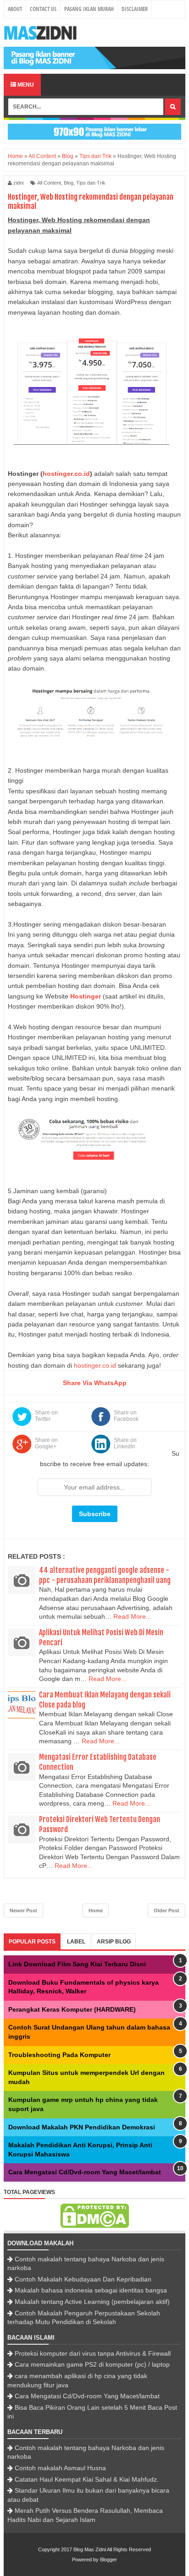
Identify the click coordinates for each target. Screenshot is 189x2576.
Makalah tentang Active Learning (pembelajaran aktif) (92, 2302)
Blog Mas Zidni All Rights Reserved (112, 2549)
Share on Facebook (126, 1416)
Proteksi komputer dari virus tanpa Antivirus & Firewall (93, 2353)
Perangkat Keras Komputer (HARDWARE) (72, 2009)
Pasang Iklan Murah (89, 9)
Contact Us (43, 9)
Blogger (108, 2560)
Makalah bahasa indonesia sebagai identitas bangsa (91, 2290)
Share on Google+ (46, 1443)
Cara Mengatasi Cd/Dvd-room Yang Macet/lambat (85, 2172)
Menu (25, 85)
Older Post (167, 1910)
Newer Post (23, 1910)
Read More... (132, 1616)
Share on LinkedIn (125, 1443)
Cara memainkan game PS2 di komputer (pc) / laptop (92, 2364)
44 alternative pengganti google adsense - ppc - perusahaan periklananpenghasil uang (105, 1575)
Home (96, 1910)
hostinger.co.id (95, 1365)
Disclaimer (135, 9)
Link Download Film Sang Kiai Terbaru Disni (77, 1964)
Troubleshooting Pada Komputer (59, 2055)
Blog (69, 183)
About (15, 9)
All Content (49, 183)
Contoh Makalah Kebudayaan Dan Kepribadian (83, 2279)
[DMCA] (94, 2226)
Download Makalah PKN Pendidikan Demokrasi (82, 2127)
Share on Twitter (46, 1416)
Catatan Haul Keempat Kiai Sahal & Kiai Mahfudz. (87, 2479)
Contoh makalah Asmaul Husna (60, 2468)
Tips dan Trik (91, 183)
